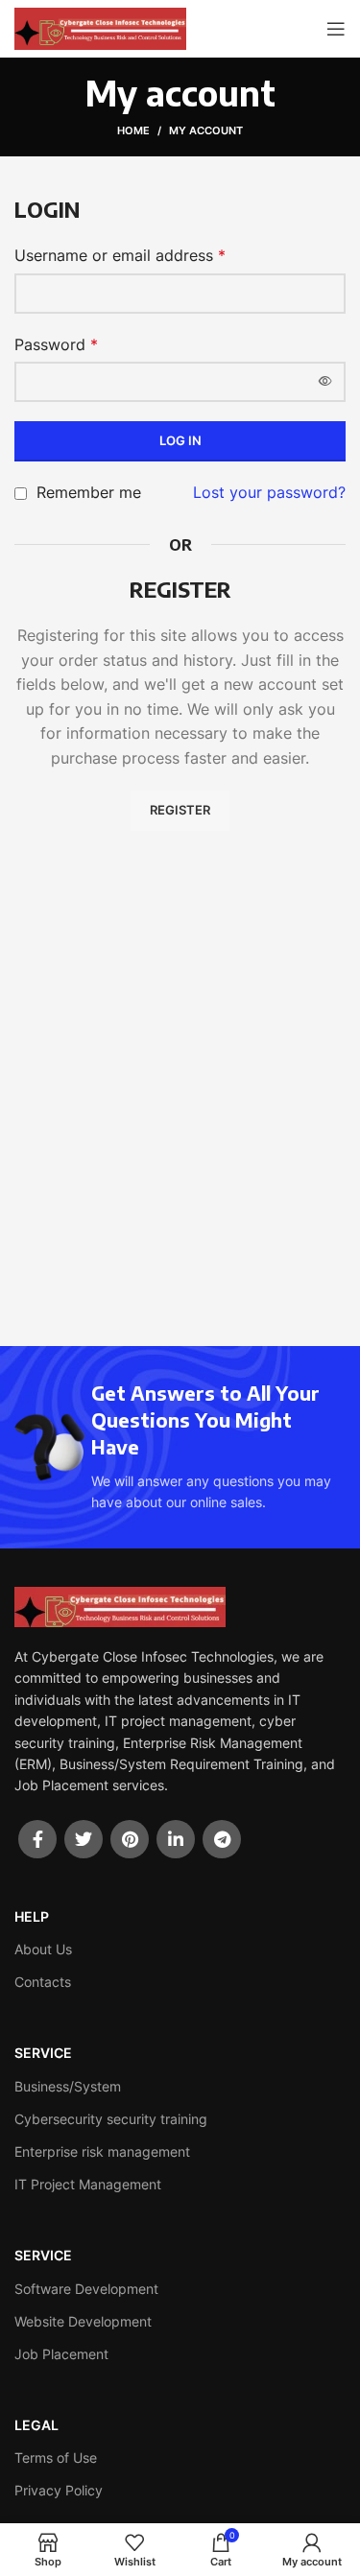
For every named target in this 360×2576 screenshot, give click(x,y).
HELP (32, 1916)
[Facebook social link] (37, 1839)
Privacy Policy (59, 2490)
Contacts (43, 1982)
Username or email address (120, 255)
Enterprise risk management (102, 2151)
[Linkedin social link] (176, 1839)
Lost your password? (269, 492)
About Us (43, 1949)
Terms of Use (56, 2458)
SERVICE (43, 2053)
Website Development (83, 2321)
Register (180, 810)
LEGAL (36, 2425)
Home (133, 130)
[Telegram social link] (222, 1839)
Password (56, 344)
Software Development (86, 2289)
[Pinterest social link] (130, 1839)
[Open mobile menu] (336, 29)
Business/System (68, 2086)
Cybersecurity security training (111, 2119)
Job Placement (61, 2354)
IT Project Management (88, 2184)
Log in (180, 440)
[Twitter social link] (84, 1839)
